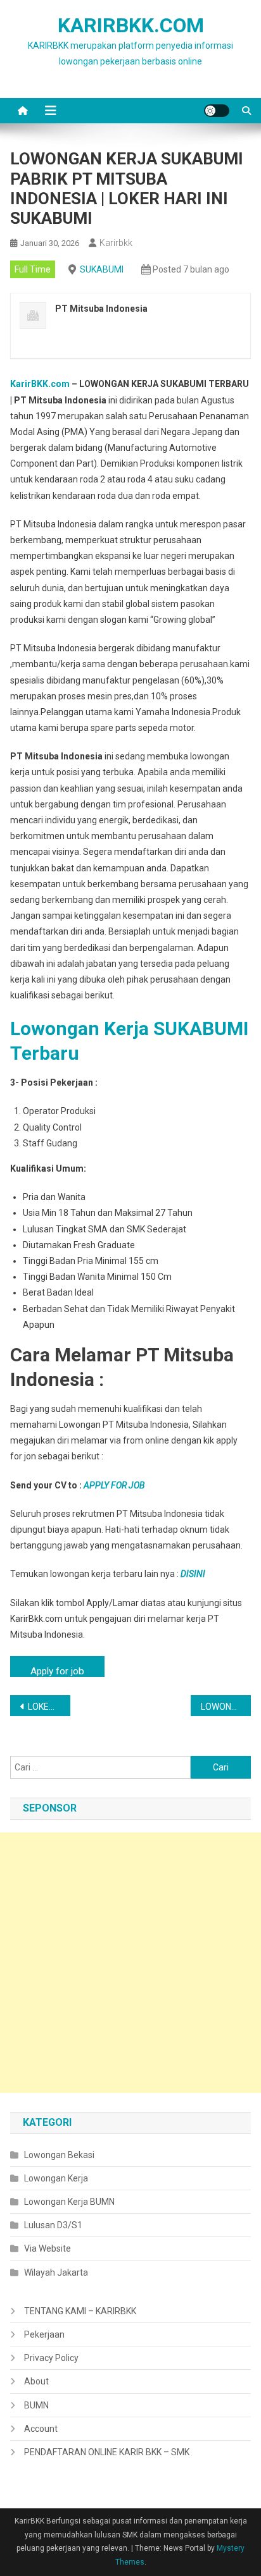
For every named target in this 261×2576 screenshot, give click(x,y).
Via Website (48, 2248)
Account (41, 2429)
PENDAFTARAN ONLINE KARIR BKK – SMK (107, 2452)
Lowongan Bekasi (59, 2155)
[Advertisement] (130, 1963)
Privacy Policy (51, 2358)
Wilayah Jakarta (56, 2272)
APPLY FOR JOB (114, 1485)
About (36, 2381)
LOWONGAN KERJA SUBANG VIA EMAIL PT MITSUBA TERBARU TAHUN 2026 (226, 1707)
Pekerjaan (44, 2334)
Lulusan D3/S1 (53, 2225)
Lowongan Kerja (56, 2178)
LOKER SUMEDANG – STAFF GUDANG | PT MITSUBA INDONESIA (49, 1707)
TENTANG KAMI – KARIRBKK (80, 2311)
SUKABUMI (102, 269)
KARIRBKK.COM (131, 25)
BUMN (36, 2405)
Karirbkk (116, 243)
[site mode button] (217, 111)
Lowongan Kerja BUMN (69, 2202)
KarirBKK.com (40, 384)
